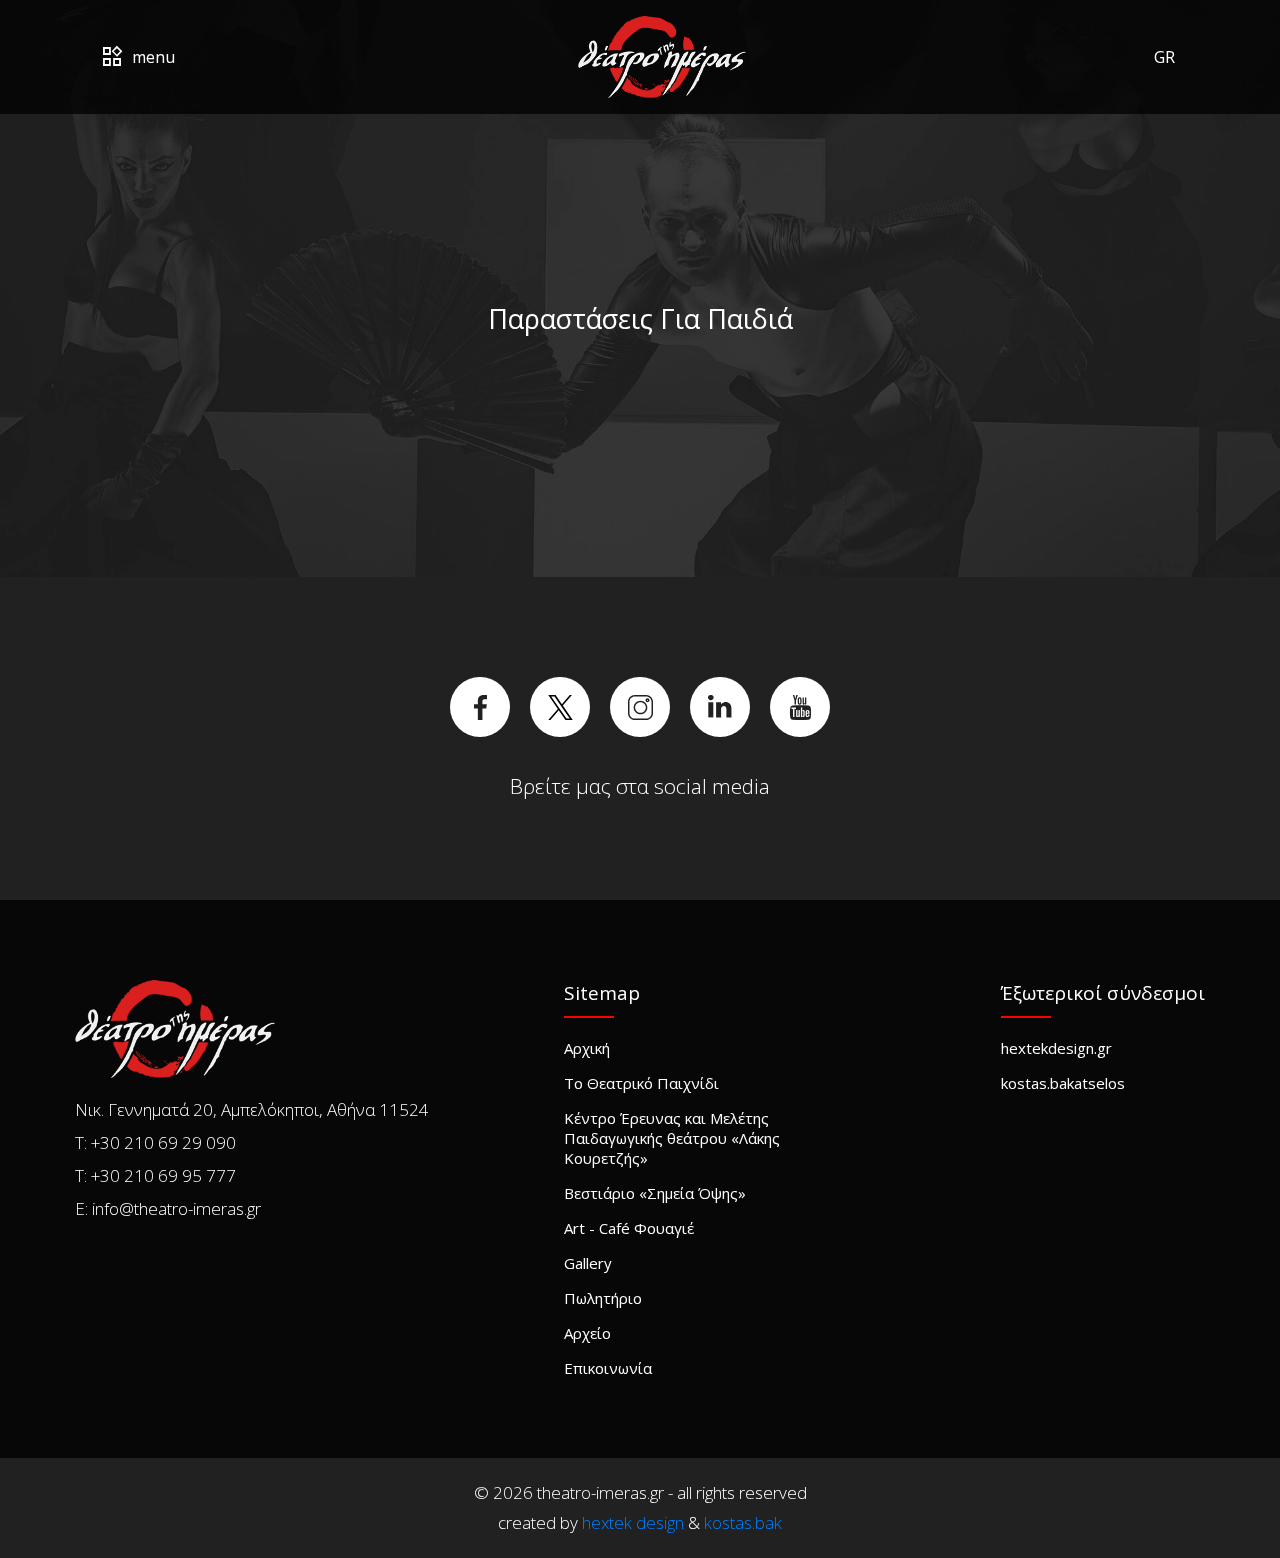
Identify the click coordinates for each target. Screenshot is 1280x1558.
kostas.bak (743, 1522)
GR (1164, 57)
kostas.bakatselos (1063, 1083)
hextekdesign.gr (1056, 1048)
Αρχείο (587, 1333)
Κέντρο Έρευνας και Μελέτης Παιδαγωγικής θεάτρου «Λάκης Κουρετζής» (672, 1138)
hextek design (633, 1522)
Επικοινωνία (608, 1368)
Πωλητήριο (603, 1298)
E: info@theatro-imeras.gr (168, 1208)
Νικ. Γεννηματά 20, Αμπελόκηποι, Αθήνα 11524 (252, 1109)
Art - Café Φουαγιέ (629, 1228)
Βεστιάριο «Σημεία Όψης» (655, 1193)
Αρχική (587, 1048)
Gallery (588, 1263)
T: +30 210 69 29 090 (155, 1142)
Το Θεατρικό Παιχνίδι (641, 1083)
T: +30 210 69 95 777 (155, 1175)
